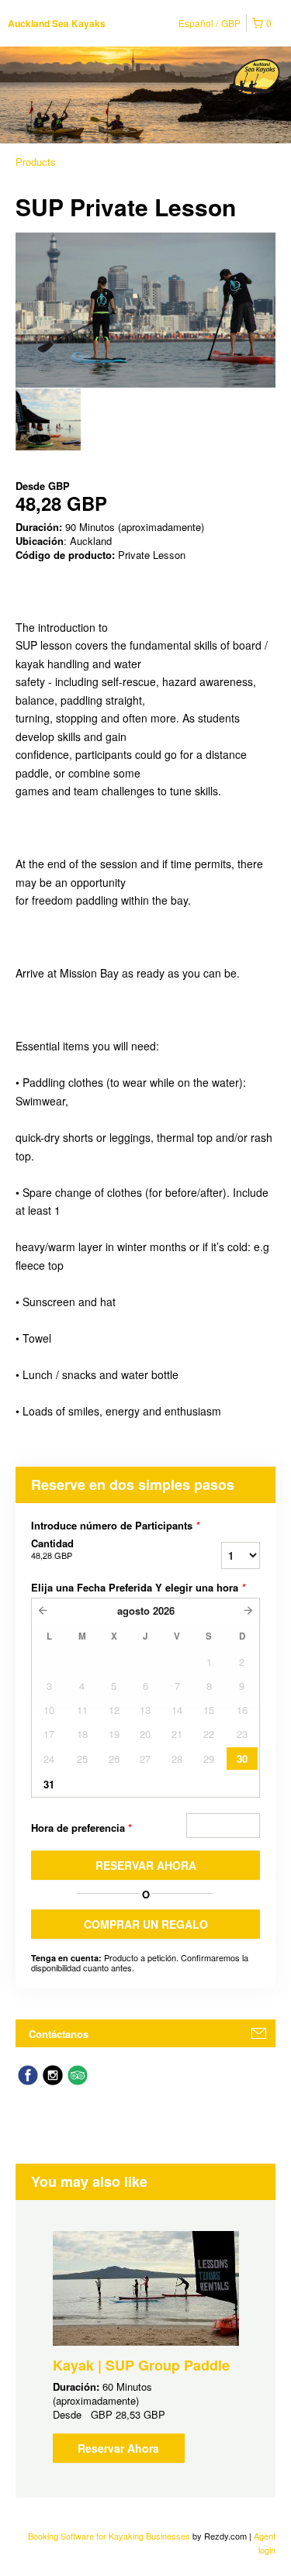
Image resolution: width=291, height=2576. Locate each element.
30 (242, 1759)
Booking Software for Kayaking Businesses (110, 2536)
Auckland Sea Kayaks (57, 23)
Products (36, 162)
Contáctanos (59, 2034)
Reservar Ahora (118, 2448)
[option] (48, 419)
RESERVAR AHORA (146, 1865)
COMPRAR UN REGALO (146, 1924)
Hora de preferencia (81, 1828)
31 (49, 1784)
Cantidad (52, 1549)
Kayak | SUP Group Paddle (141, 2365)
